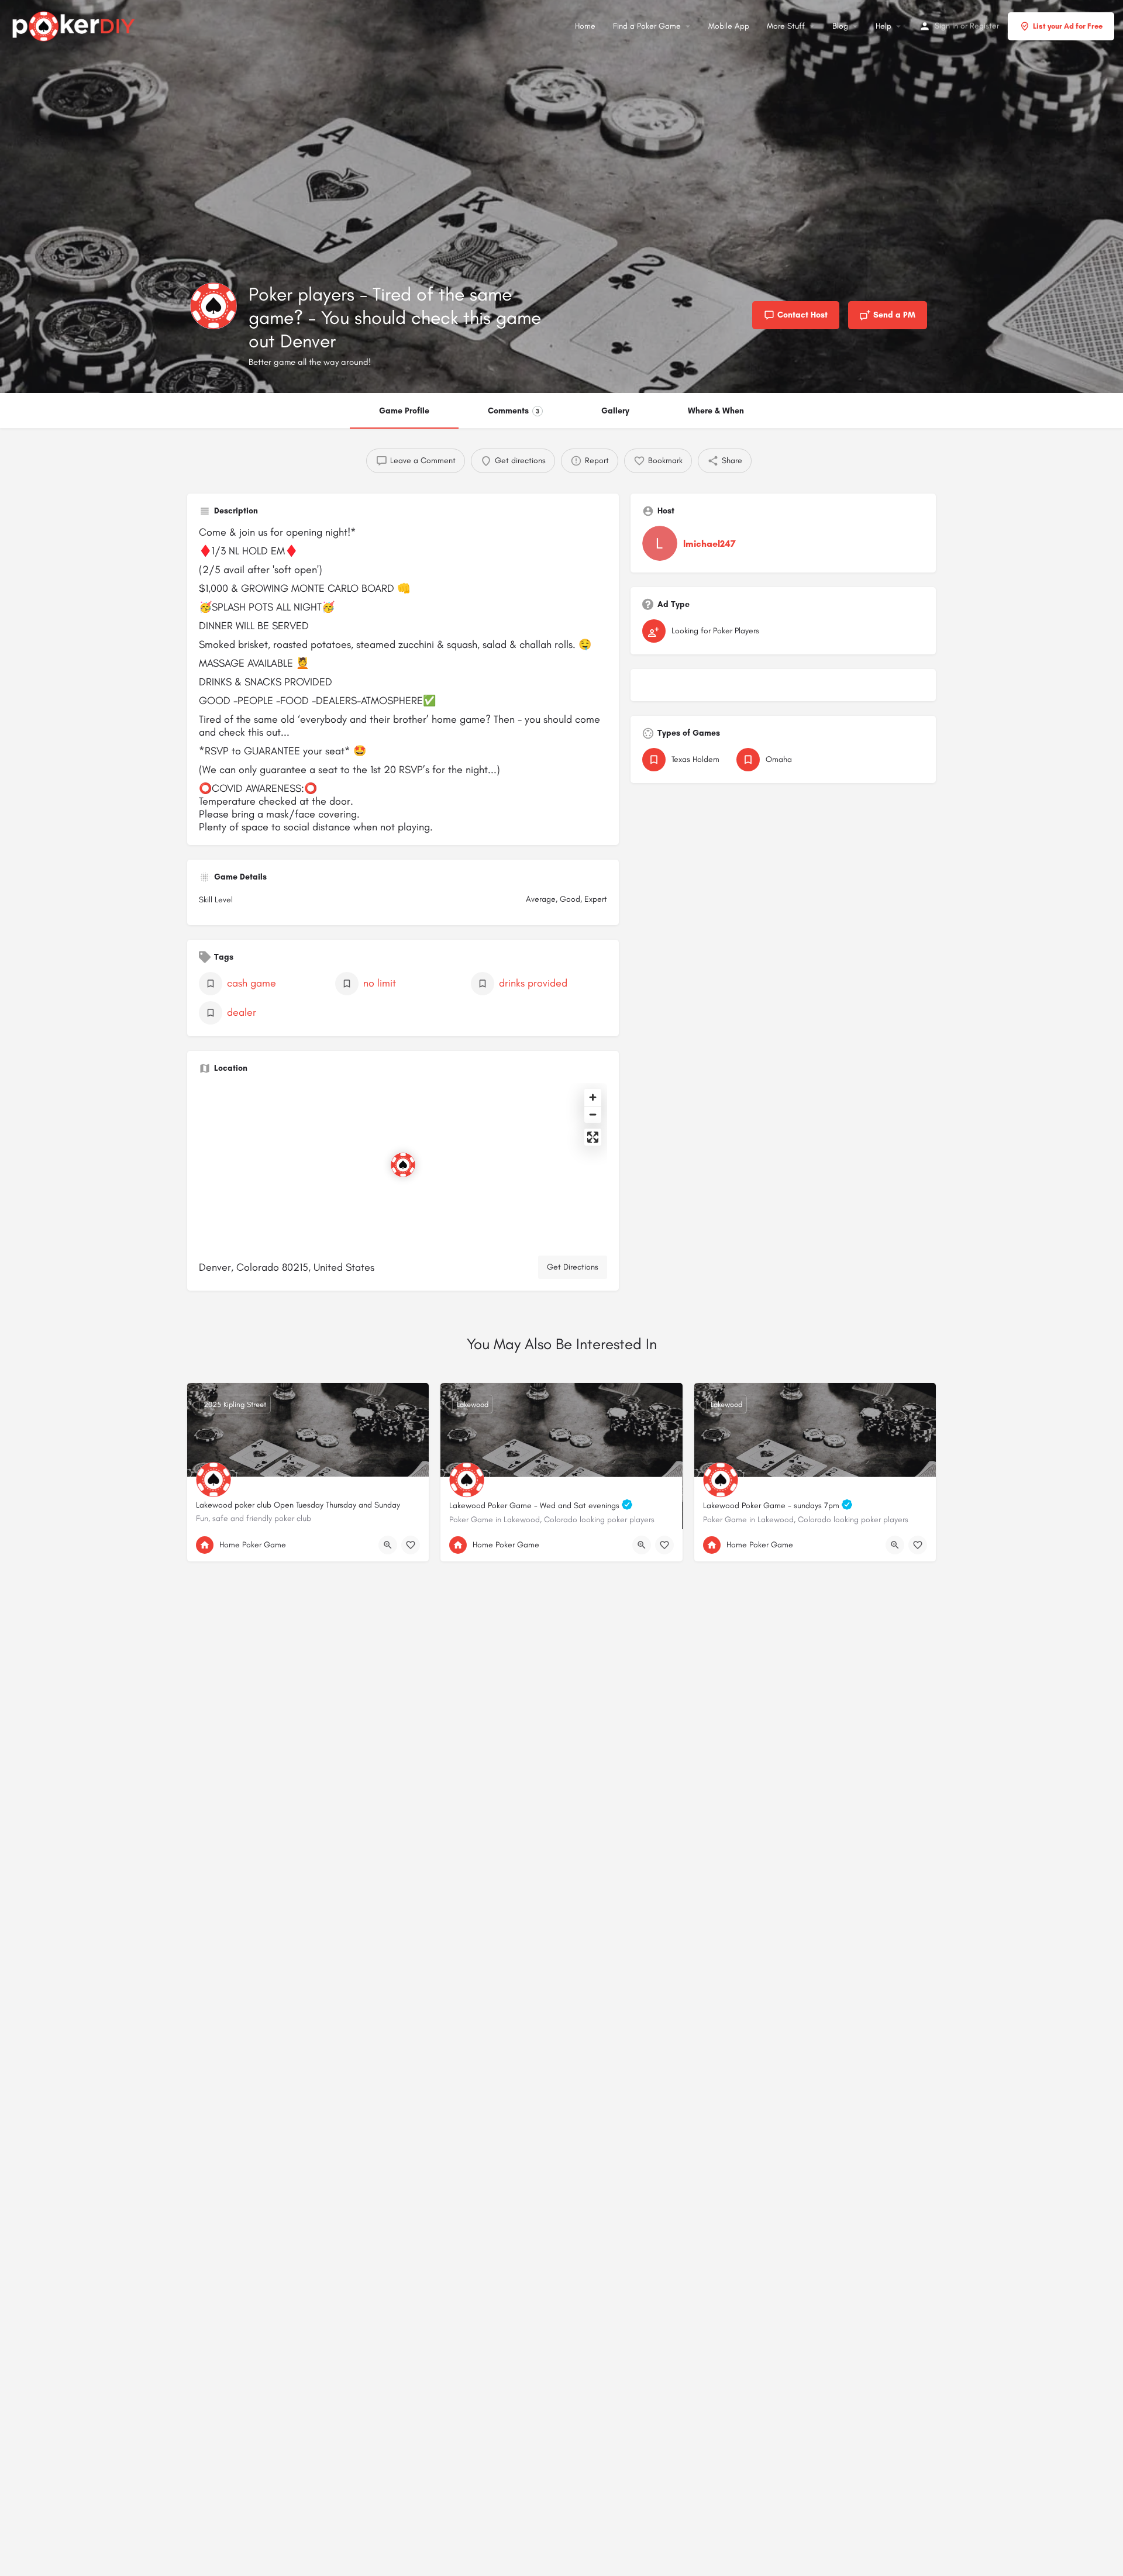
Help (883, 26)
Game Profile (404, 411)
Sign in (946, 26)
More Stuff (786, 26)
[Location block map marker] (403, 1165)
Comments (514, 411)
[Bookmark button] (411, 1545)
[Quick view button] (388, 1545)
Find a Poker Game (647, 26)
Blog (840, 26)
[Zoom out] (593, 1114)
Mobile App (729, 26)
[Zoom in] (593, 1097)
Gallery (615, 411)
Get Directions (573, 1267)
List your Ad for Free (1068, 26)
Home (585, 26)
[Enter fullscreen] (593, 1137)
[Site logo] (75, 25)
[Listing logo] (213, 306)
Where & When (716, 411)
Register (984, 26)
